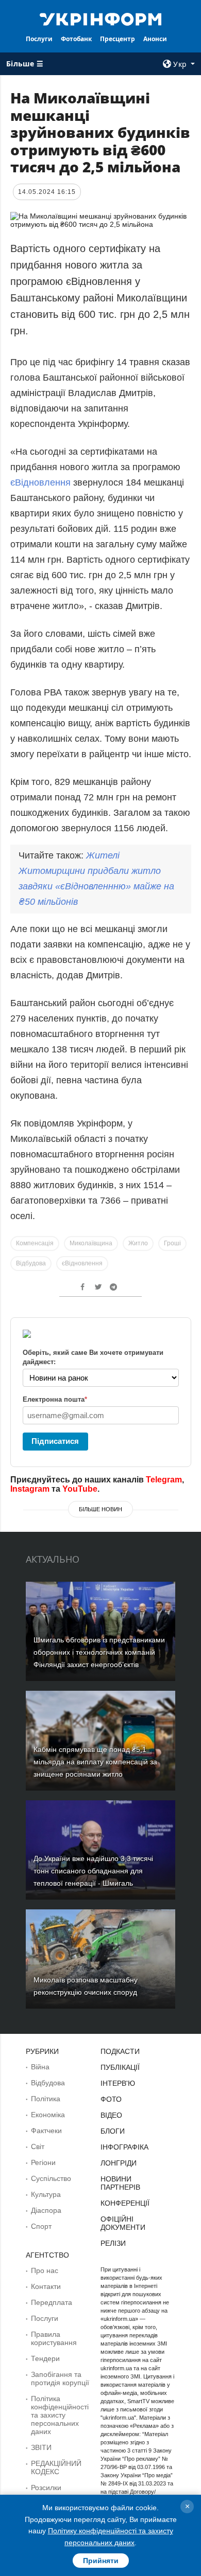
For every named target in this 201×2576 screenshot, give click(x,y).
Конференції (125, 2203)
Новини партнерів (120, 2183)
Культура (46, 2194)
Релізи (113, 2243)
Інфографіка (124, 2147)
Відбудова (31, 1263)
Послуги (39, 39)
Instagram (30, 1489)
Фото (111, 2099)
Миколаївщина (91, 1243)
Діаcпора (46, 2210)
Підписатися (55, 1441)
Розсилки (46, 2488)
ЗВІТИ (41, 2447)
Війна (40, 2067)
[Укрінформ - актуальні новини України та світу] (100, 19)
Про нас (45, 2270)
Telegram (164, 1480)
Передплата (52, 2302)
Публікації (120, 2067)
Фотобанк (76, 39)
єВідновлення (40, 482)
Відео (111, 2115)
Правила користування (54, 2338)
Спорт (41, 2226)
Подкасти (120, 2051)
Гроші (172, 1243)
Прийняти (101, 2561)
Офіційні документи (123, 2223)
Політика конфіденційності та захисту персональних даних (60, 2415)
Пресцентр (118, 39)
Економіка (48, 2115)
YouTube (80, 1489)
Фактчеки (46, 2131)
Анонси (155, 39)
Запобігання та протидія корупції (60, 2378)
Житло (138, 1243)
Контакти (46, 2286)
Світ (38, 2146)
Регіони (43, 2162)
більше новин (100, 1509)
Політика (46, 2099)
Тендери (45, 2358)
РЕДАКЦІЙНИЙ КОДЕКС (56, 2467)
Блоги (113, 2131)
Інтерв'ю (118, 2083)
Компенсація (35, 1243)
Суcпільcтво (51, 2178)
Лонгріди (119, 2163)
